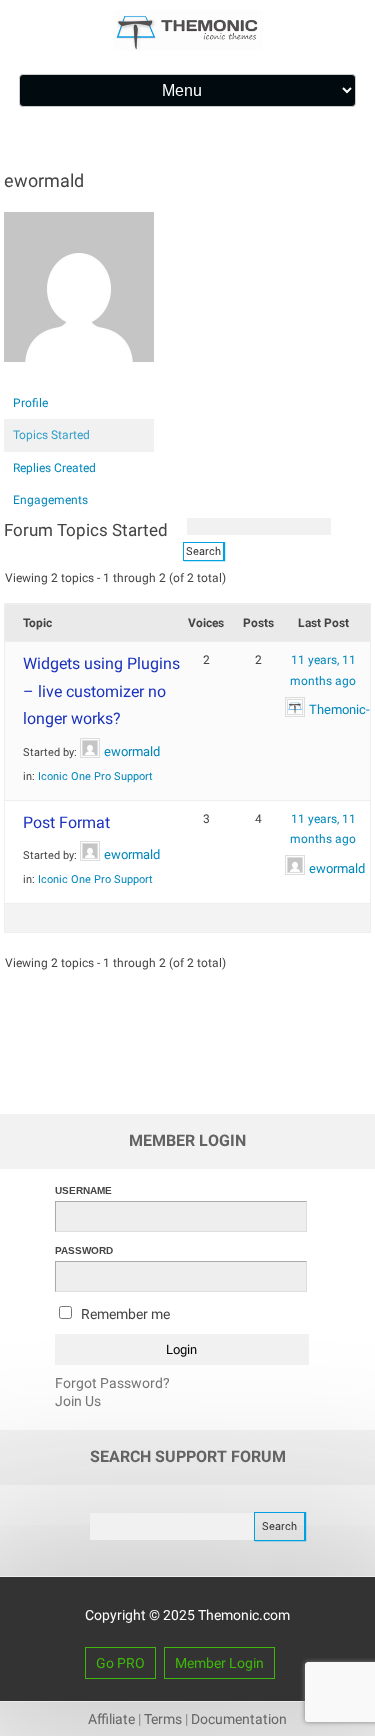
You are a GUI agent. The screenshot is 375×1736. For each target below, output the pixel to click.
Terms (163, 1719)
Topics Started (51, 435)
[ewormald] (79, 378)
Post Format (66, 822)
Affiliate (111, 1719)
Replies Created (54, 468)
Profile (30, 403)
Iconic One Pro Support (95, 776)
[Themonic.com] (188, 46)
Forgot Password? (112, 1383)
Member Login (219, 1663)
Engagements (50, 500)
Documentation (239, 1719)
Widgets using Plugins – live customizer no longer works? (101, 691)
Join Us (78, 1401)
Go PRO (120, 1663)
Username (83, 1190)
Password (84, 1250)
